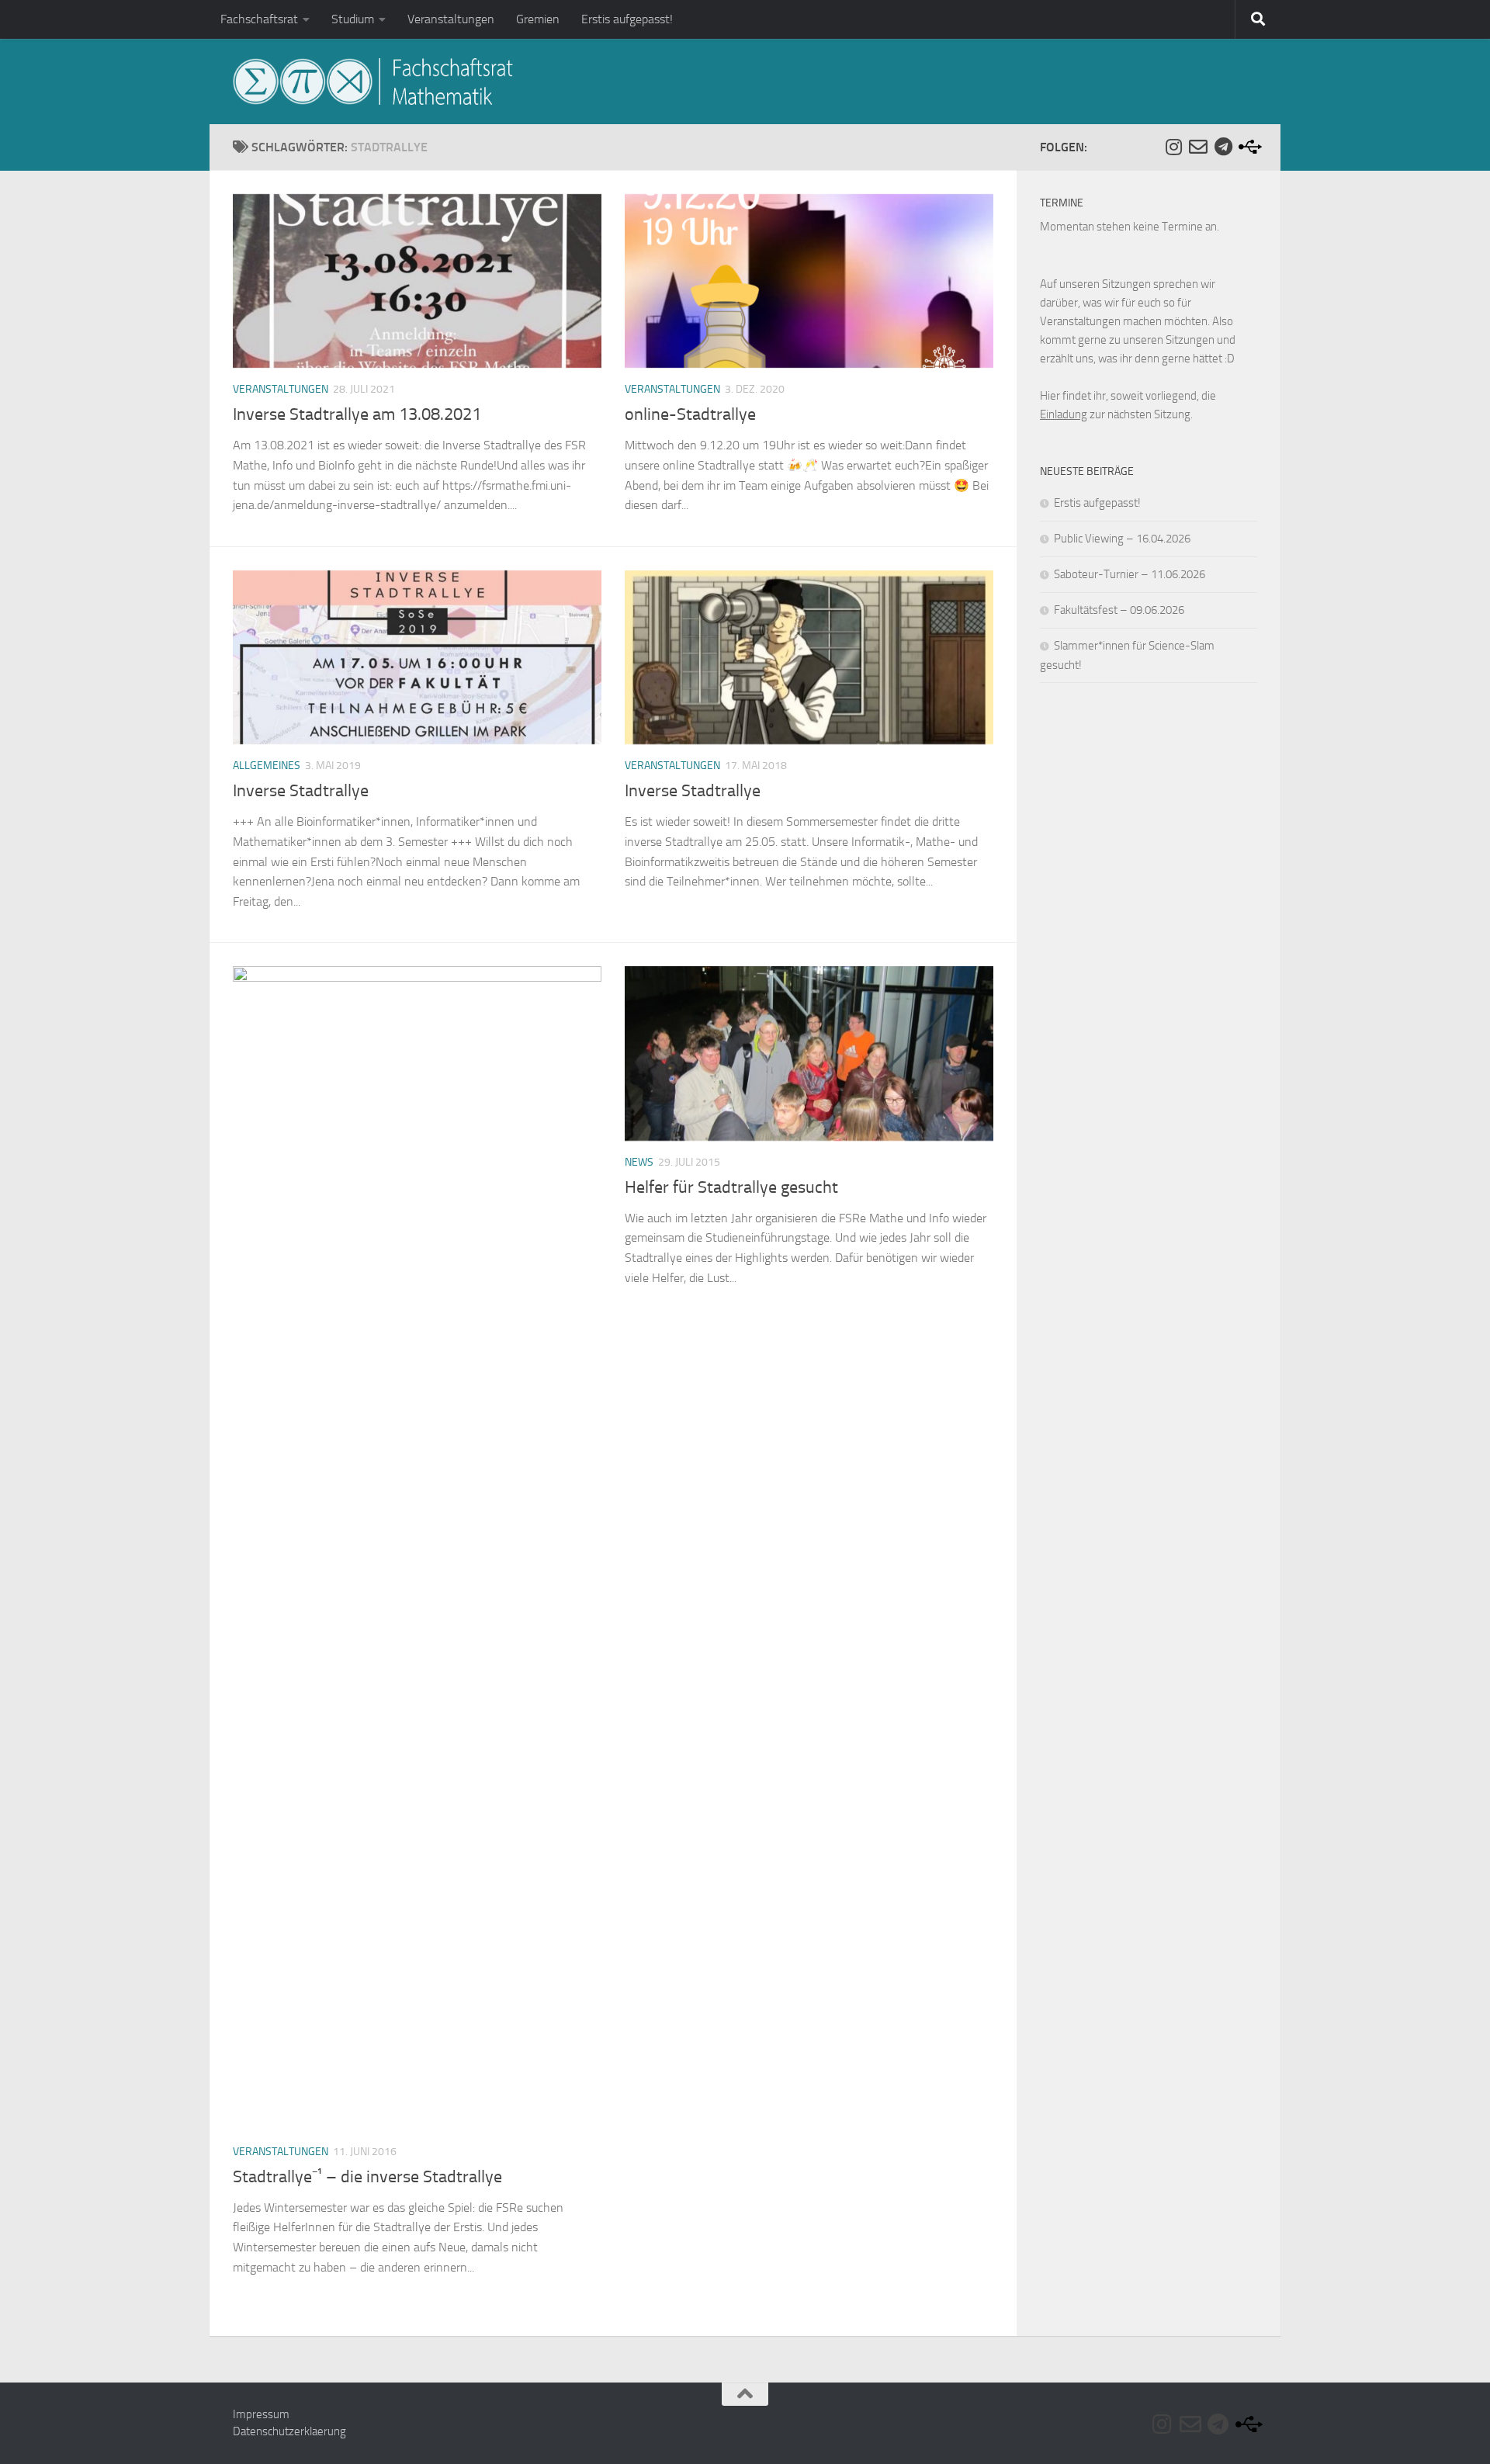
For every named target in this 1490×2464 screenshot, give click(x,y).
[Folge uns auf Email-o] (1198, 147)
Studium (353, 19)
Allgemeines (267, 766)
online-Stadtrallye (690, 414)
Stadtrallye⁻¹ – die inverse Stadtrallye (367, 2177)
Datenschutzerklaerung (289, 2431)
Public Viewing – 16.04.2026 (1122, 539)
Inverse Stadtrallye (301, 791)
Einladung (1064, 414)
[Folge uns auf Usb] (1248, 147)
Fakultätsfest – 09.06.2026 (1119, 610)
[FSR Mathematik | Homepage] (373, 81)
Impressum (261, 2414)
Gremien (538, 19)
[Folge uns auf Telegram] (1223, 147)
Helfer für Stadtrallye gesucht (731, 1187)
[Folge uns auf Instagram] (1173, 147)
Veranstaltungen (451, 19)
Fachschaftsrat (259, 19)
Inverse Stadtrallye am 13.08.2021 (357, 414)
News (639, 1162)
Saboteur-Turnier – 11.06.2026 (1130, 574)
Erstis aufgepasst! (627, 19)
